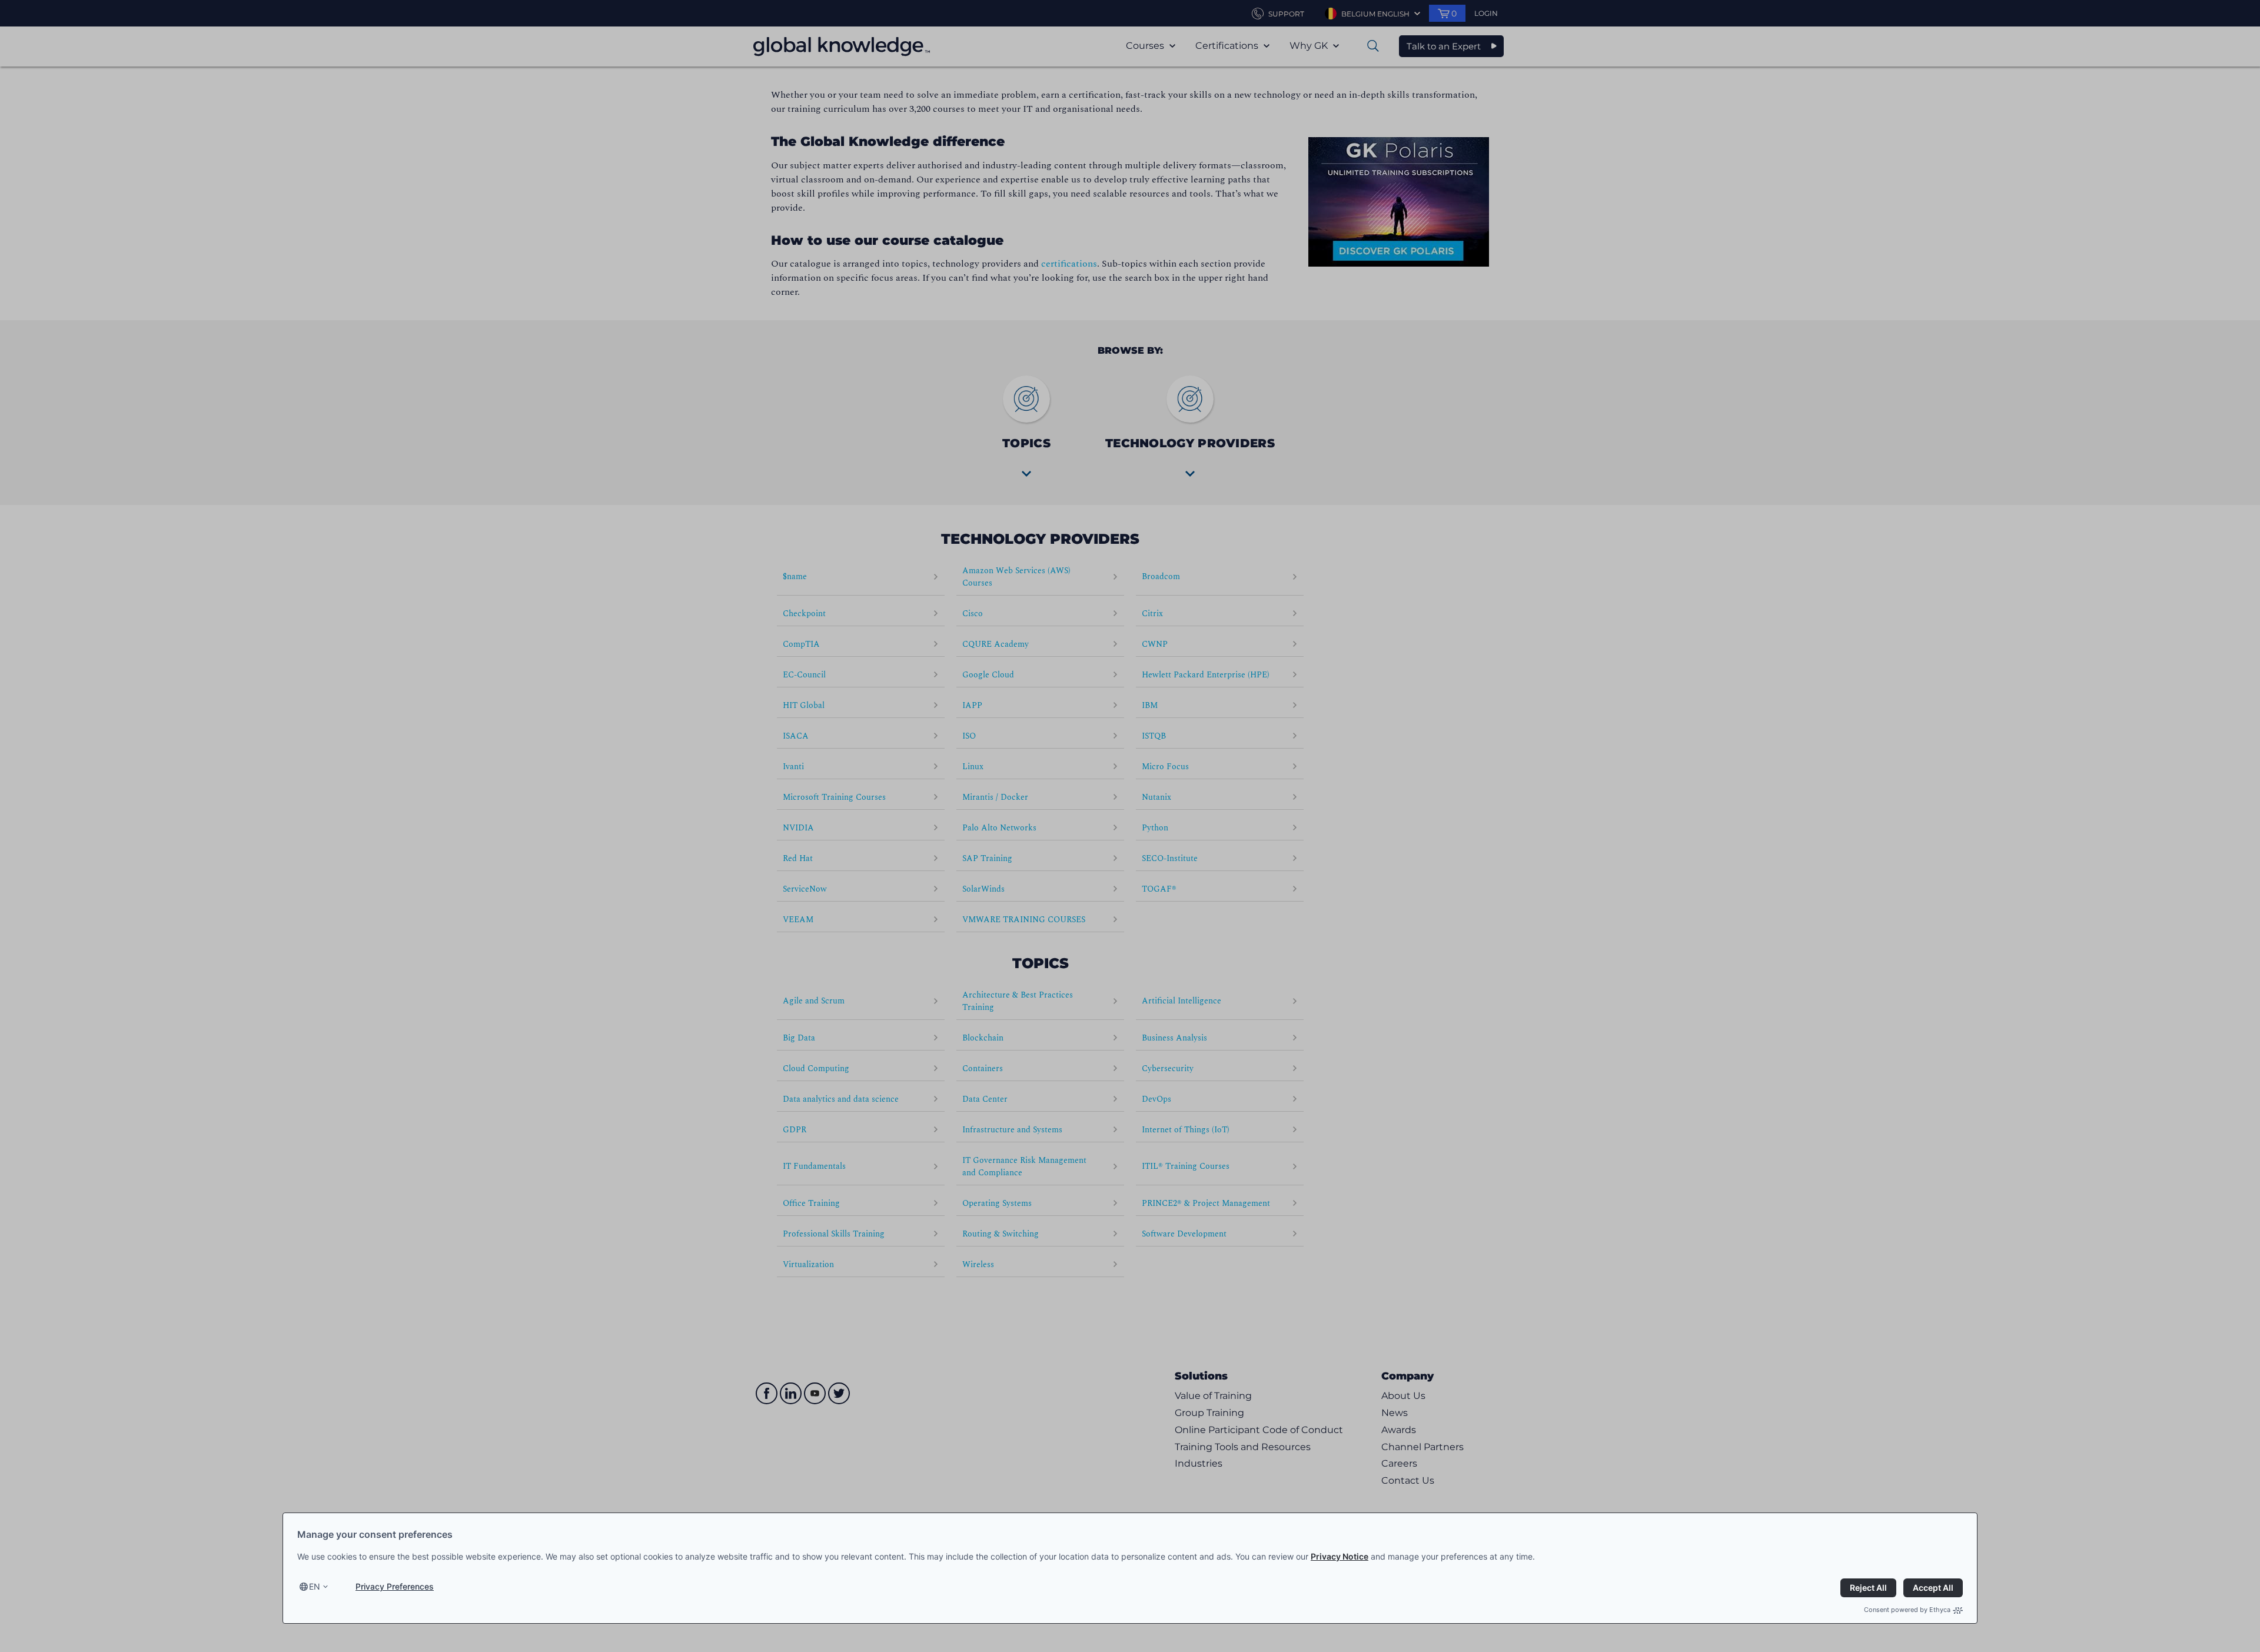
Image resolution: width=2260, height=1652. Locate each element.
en (315, 1586)
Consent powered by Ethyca (1907, 1610)
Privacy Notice (1340, 1556)
